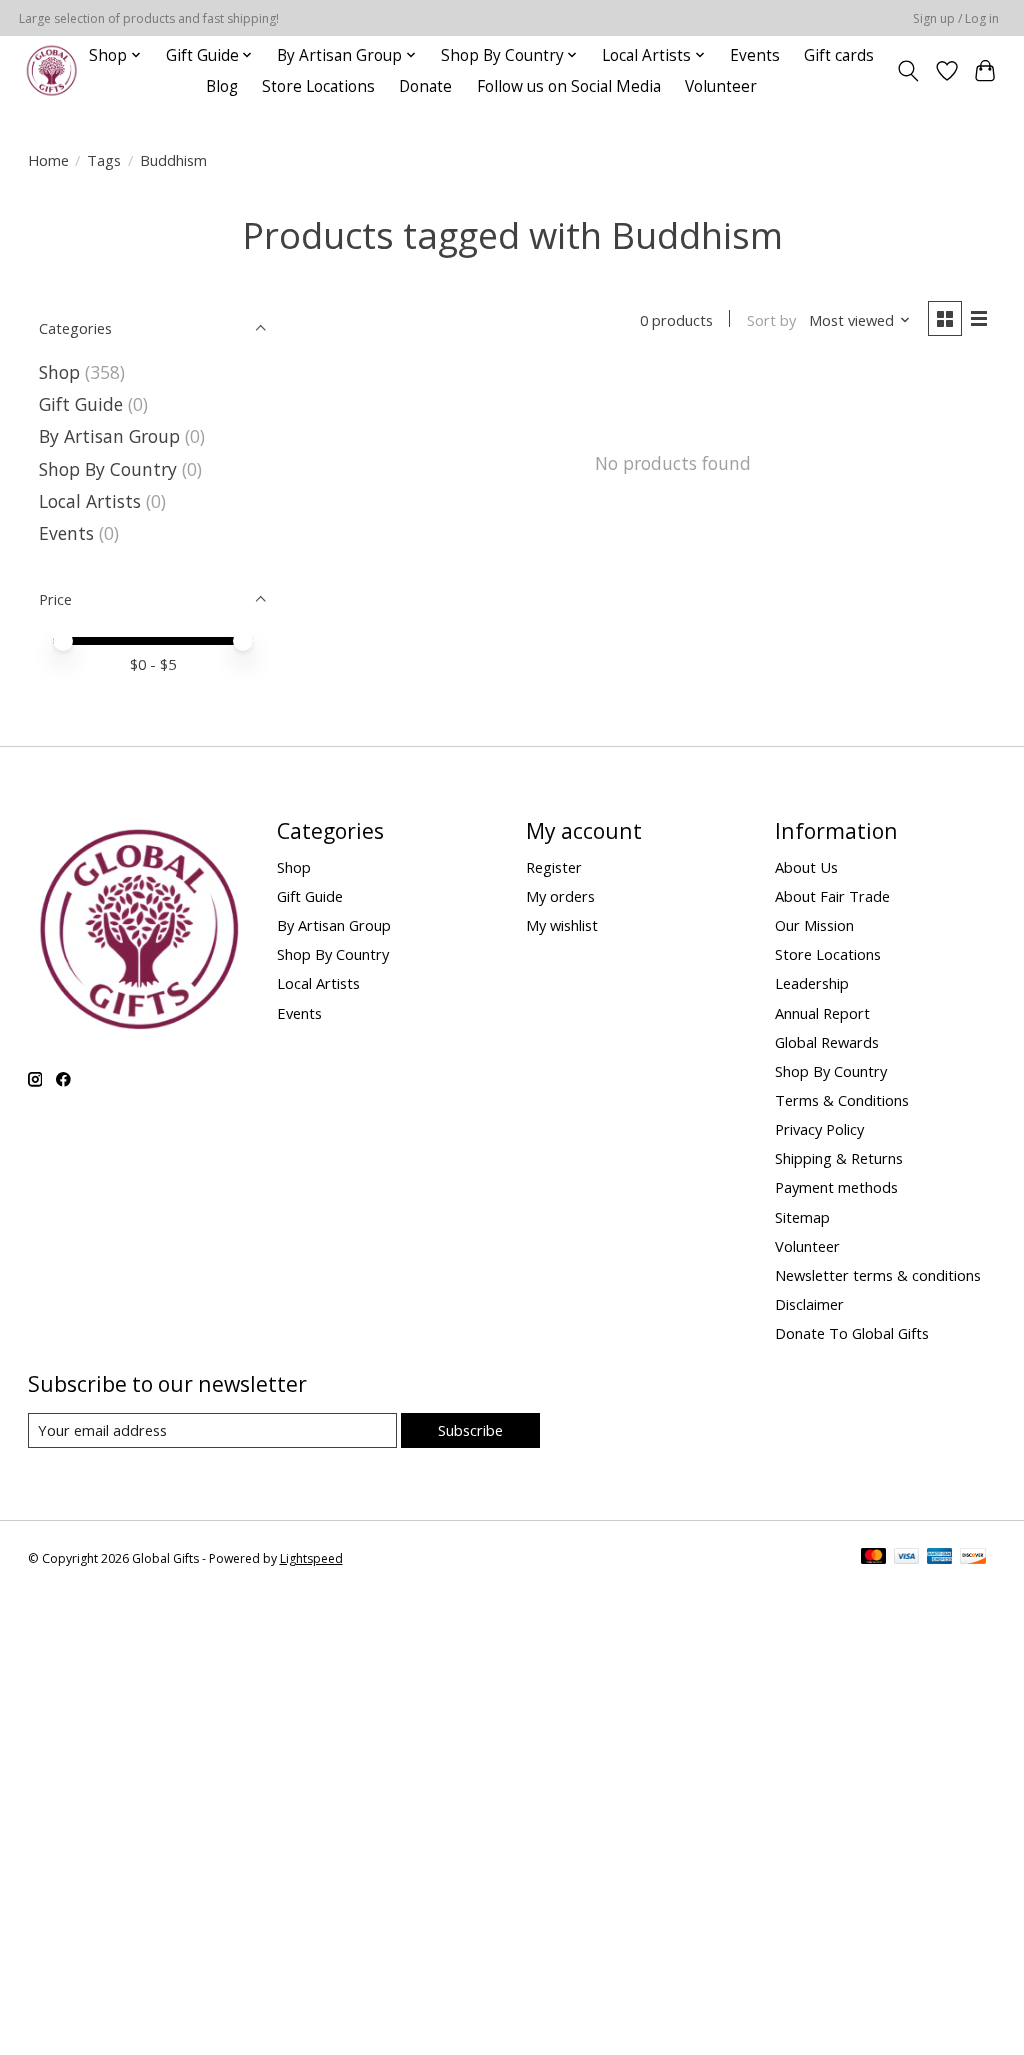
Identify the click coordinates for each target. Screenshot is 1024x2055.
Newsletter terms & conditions (878, 1275)
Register (554, 867)
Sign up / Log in (956, 18)
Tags (104, 160)
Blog (222, 86)
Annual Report (822, 1013)
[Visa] (907, 1558)
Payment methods (836, 1187)
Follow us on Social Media (569, 86)
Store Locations (318, 86)
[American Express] (940, 1558)
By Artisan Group (109, 436)
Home (48, 160)
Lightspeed (311, 1558)
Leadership (812, 983)
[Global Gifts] (51, 70)
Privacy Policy (819, 1129)
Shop (59, 372)
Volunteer (721, 86)
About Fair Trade (832, 896)
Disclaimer (809, 1304)
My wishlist (562, 925)
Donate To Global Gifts (852, 1333)
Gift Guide (81, 404)
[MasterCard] (874, 1558)
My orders (560, 896)
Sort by (771, 320)
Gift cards (839, 55)
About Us (806, 867)
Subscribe (470, 1430)
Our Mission (814, 925)
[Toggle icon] (907, 71)
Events (755, 55)
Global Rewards (827, 1042)
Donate (425, 86)
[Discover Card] (973, 1558)
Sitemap (802, 1217)
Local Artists (92, 501)
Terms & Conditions (842, 1100)
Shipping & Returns (839, 1158)
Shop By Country (108, 469)
